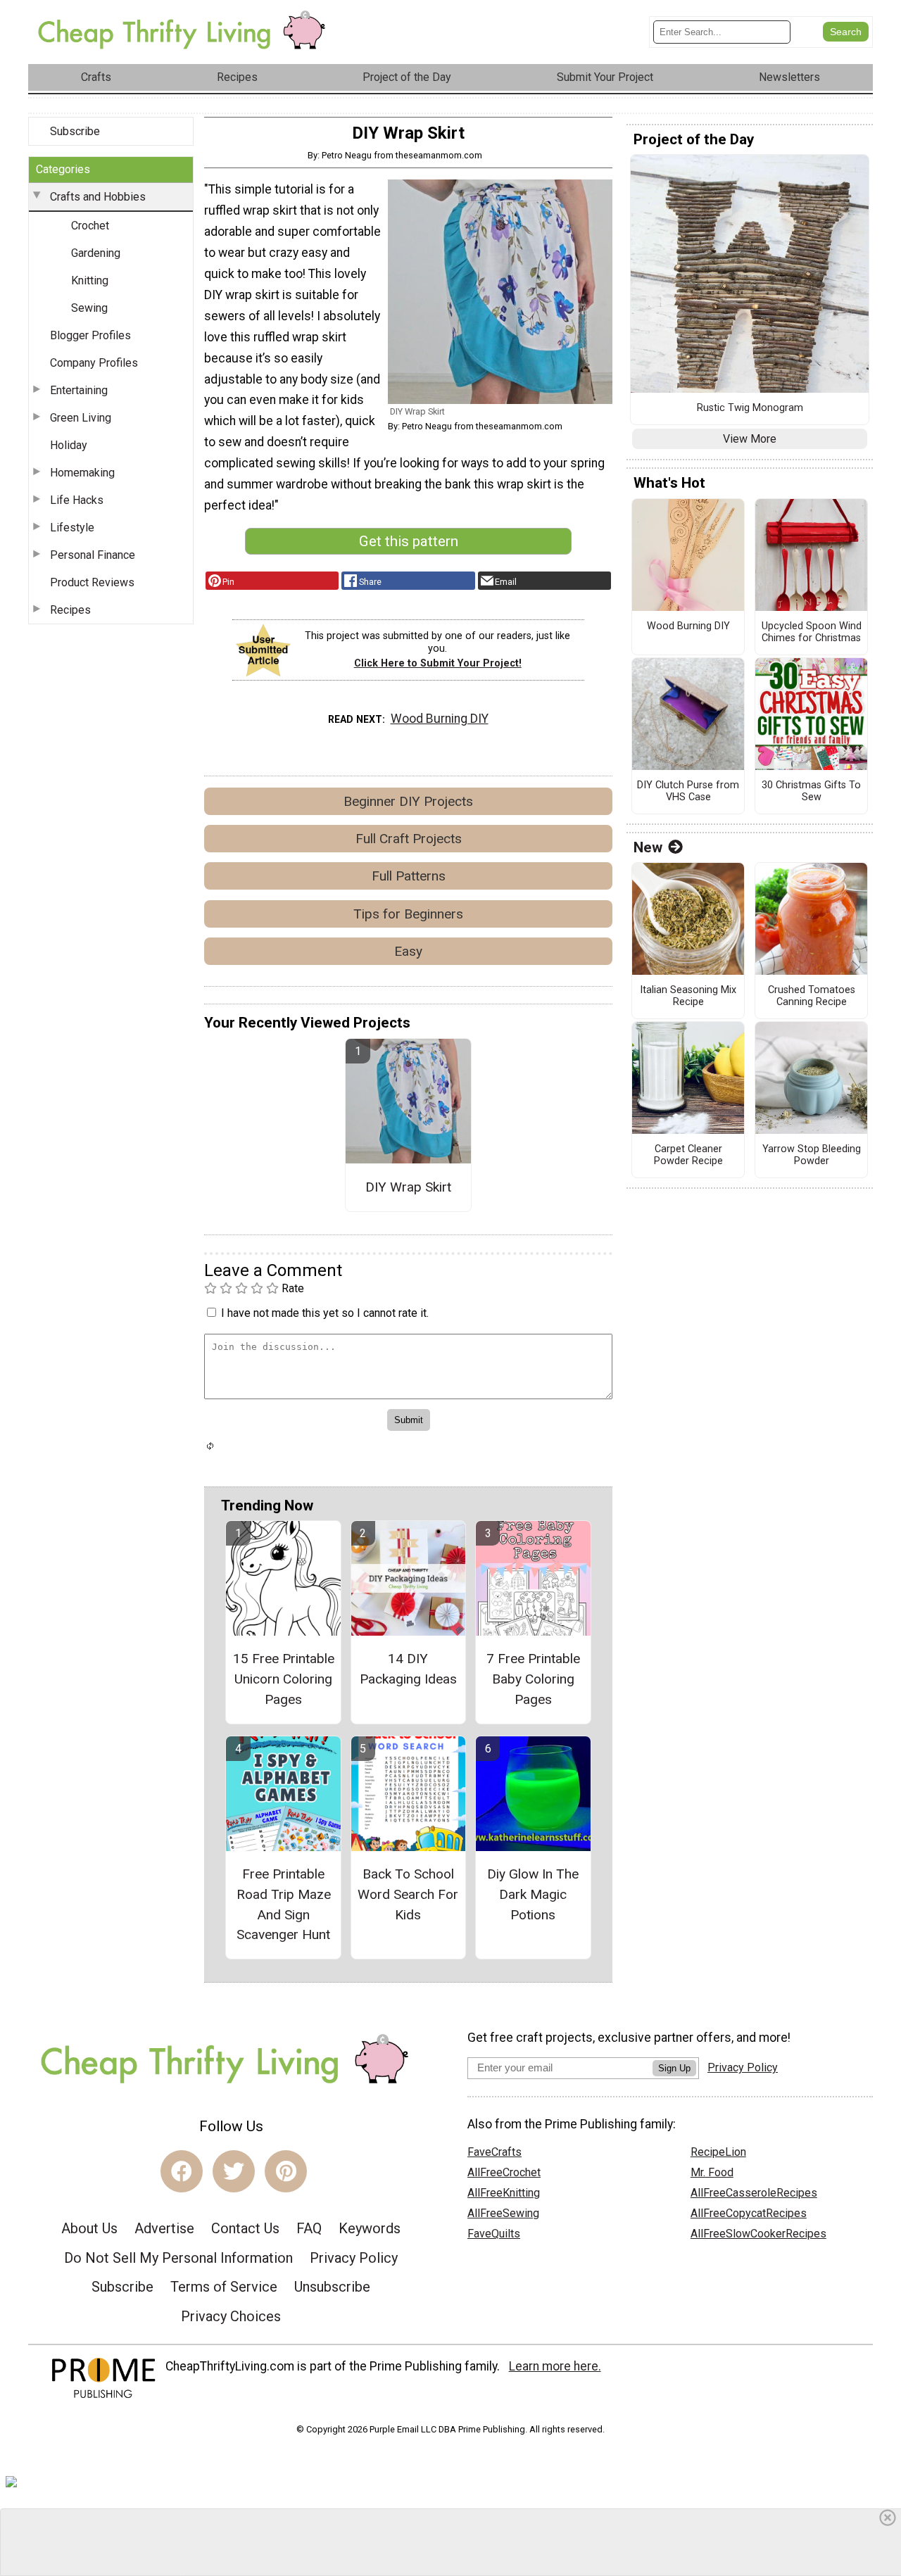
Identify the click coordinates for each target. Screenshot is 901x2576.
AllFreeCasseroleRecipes (754, 2193)
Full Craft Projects (409, 839)
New (648, 847)
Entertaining (79, 390)
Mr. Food (712, 2172)
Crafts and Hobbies (98, 197)
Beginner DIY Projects (408, 801)
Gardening (96, 253)
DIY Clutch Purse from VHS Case (688, 791)
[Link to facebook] (182, 2171)
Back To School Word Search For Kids (408, 1894)
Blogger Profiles (90, 335)
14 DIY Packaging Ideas (408, 1669)
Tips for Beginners (408, 914)
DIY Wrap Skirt (408, 1187)
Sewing (89, 308)
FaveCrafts (494, 2152)
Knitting (90, 280)
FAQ (309, 2228)
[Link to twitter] (234, 2171)
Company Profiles (94, 363)
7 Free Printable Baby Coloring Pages (533, 1679)
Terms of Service (224, 2287)
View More (750, 439)
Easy (408, 951)
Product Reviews (92, 582)
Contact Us (245, 2228)
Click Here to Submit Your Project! (438, 663)
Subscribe (75, 131)
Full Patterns (409, 876)
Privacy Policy (354, 2258)
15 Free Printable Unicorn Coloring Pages (284, 1679)
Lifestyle (72, 528)
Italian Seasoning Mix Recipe (688, 996)
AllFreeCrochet (504, 2172)
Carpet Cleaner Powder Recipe (688, 1155)
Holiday (69, 445)
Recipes (70, 610)
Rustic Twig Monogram (750, 408)
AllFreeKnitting (504, 2193)
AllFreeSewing (503, 2213)
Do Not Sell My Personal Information (178, 2258)
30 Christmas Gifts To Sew (811, 791)
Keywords (370, 2228)
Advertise (164, 2228)
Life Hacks (77, 500)
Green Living (81, 418)
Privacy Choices (231, 2316)
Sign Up (674, 2068)
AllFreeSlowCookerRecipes (758, 2234)
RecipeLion (718, 2152)
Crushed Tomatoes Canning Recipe (812, 996)
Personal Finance (93, 555)
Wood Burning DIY (440, 719)
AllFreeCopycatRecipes (749, 2213)
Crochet (90, 226)
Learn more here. (555, 2366)
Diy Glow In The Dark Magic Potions (533, 1894)
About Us (89, 2228)
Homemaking (82, 473)
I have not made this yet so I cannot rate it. (325, 1313)
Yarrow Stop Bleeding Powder (812, 1155)
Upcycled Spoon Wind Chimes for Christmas (812, 632)
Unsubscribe (332, 2287)
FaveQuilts (494, 2234)
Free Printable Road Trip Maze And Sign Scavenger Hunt (284, 1904)
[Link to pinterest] (286, 2171)
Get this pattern (409, 541)
